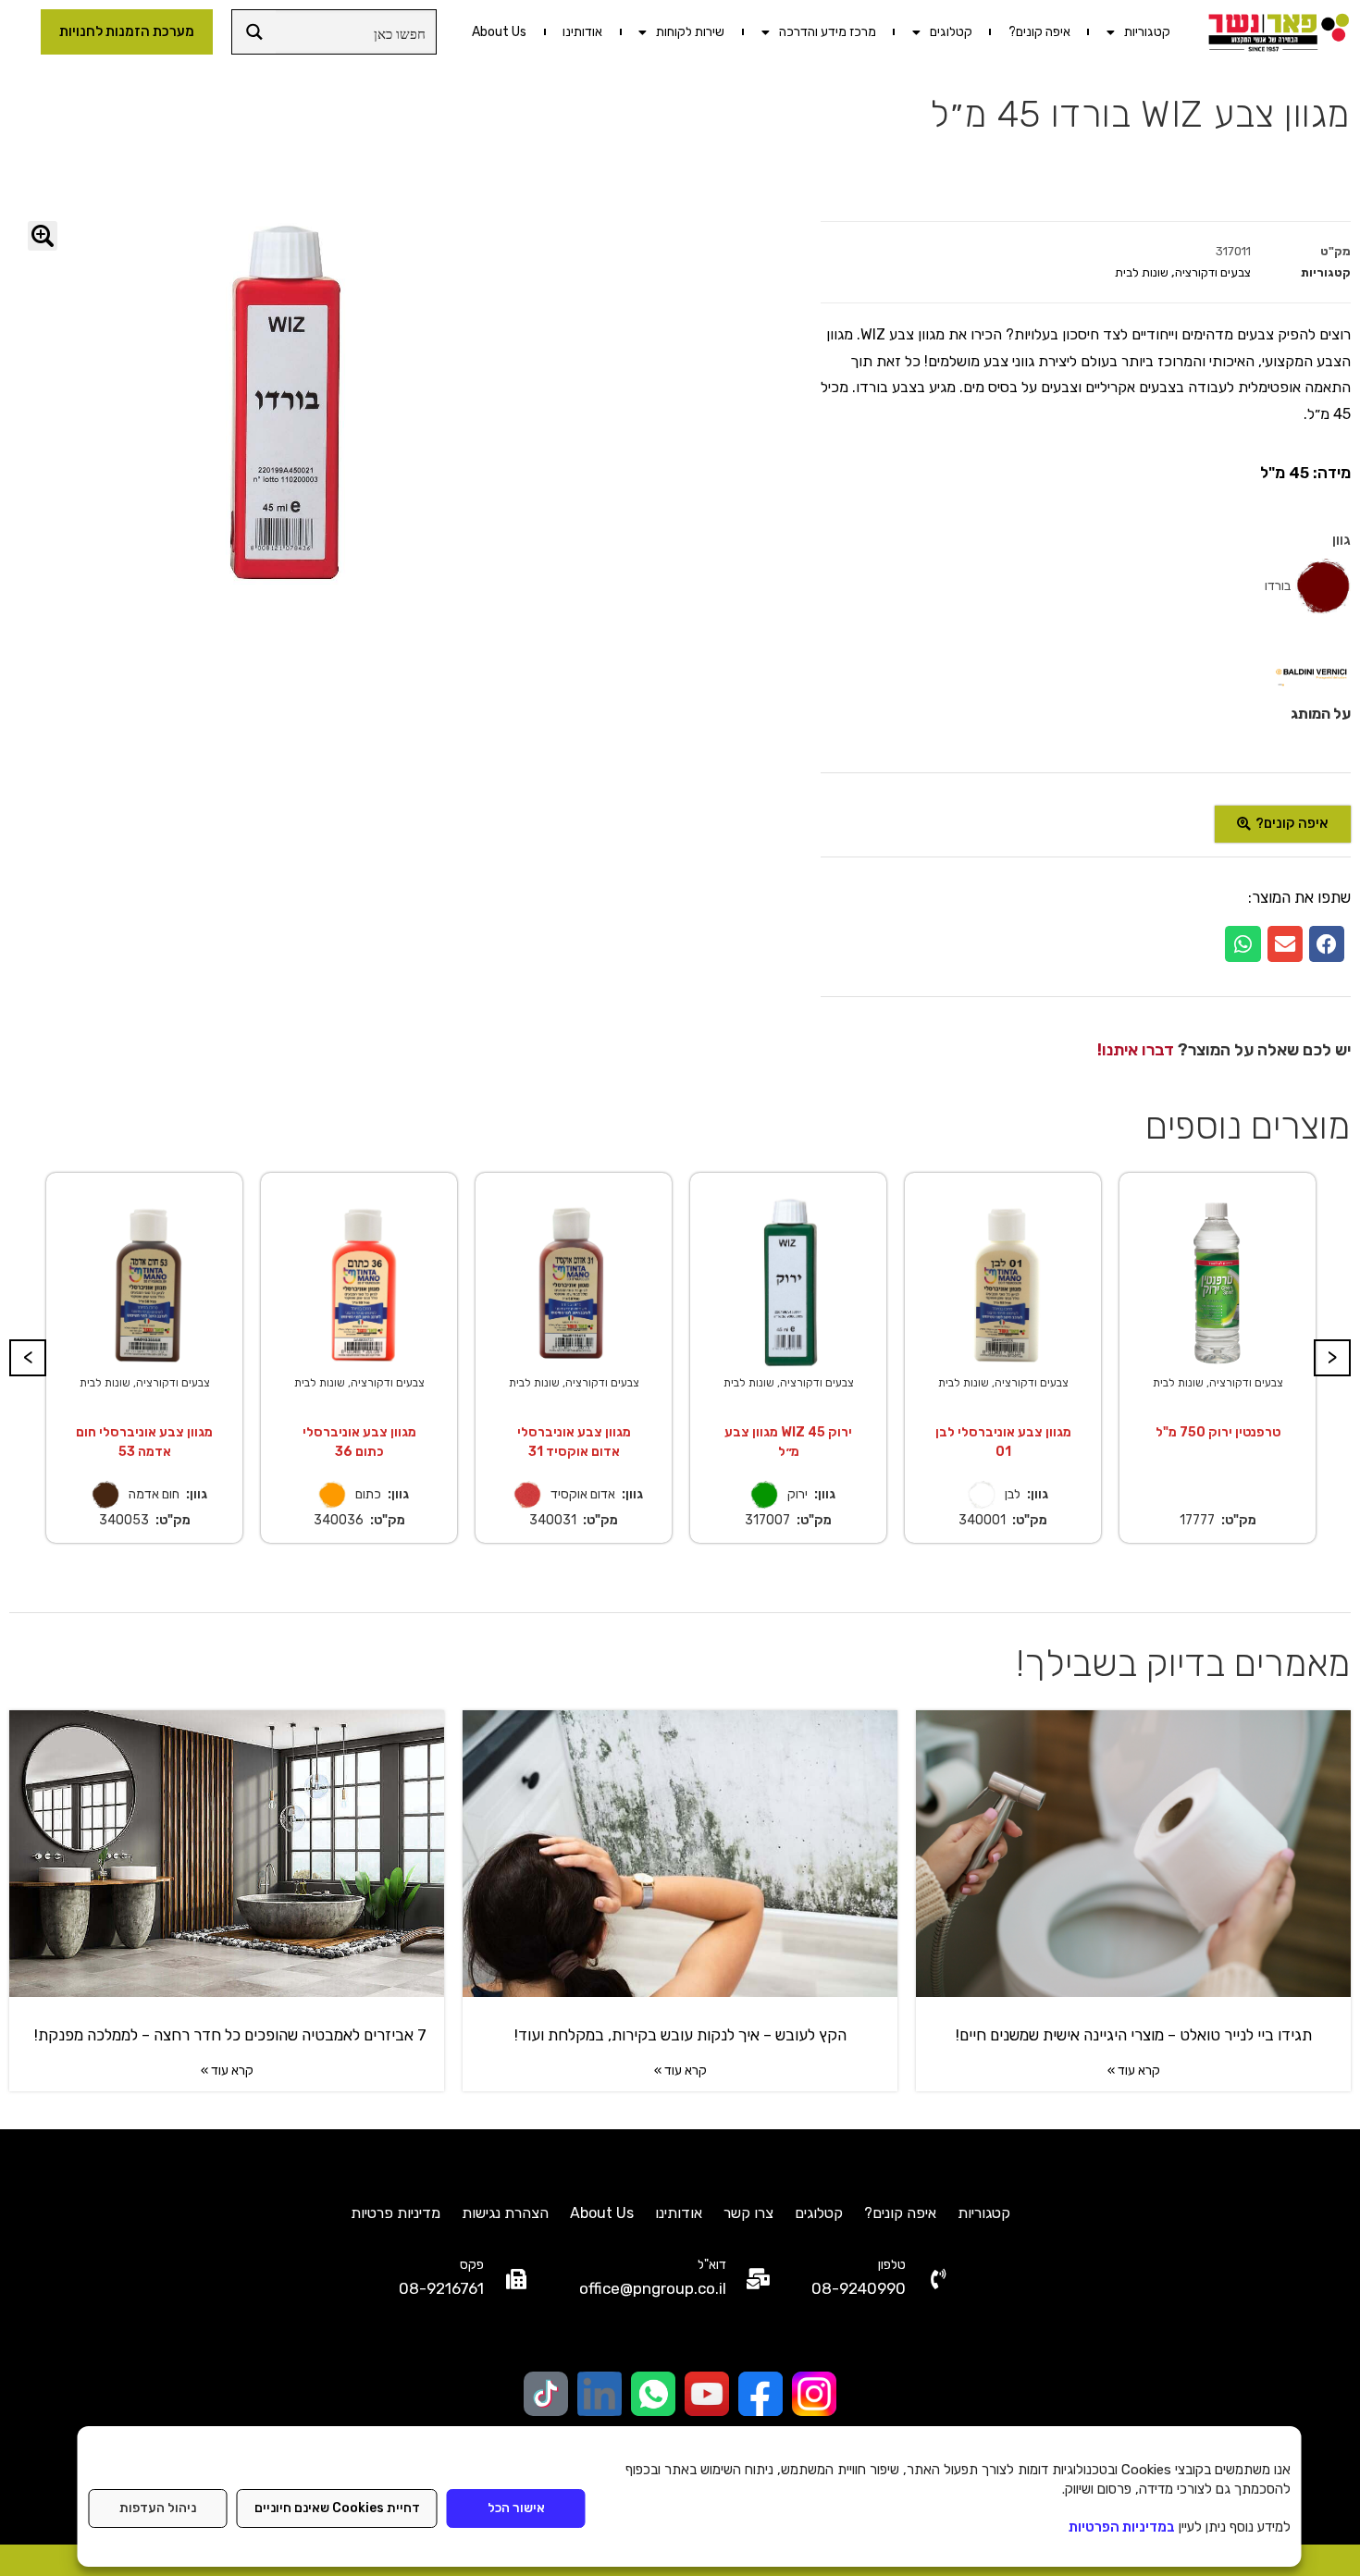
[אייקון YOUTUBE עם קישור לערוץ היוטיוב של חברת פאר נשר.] (707, 2394)
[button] (1327, 943)
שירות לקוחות (690, 32)
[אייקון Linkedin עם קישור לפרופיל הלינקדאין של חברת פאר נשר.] (600, 2394)
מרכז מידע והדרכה (828, 32)
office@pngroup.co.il (653, 2288)
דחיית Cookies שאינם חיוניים (337, 2508)
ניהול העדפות (158, 2508)
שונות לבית (1142, 272)
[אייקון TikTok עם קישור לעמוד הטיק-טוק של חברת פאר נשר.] (546, 2394)
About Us (499, 32)
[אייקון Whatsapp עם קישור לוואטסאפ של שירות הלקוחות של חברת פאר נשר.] (653, 2394)
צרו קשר (748, 2213)
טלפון (892, 2265)
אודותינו (582, 32)
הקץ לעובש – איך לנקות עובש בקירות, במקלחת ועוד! (680, 2035)
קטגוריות (1147, 32)
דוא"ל (712, 2265)
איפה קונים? (1039, 32)
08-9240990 (859, 2288)
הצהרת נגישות (505, 2213)
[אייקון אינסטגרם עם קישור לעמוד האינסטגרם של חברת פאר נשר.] (814, 2394)
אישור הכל (516, 2508)
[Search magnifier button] (254, 32)
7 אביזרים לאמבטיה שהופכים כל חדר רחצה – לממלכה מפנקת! (227, 2035)
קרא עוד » (1134, 2071)
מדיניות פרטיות (396, 2213)
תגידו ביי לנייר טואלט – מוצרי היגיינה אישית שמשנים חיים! (1134, 2035)
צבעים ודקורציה (1213, 272)
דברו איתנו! (1136, 1050)
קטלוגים (951, 32)
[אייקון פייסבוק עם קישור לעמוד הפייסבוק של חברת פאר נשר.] (760, 2394)
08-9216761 (441, 2288)
